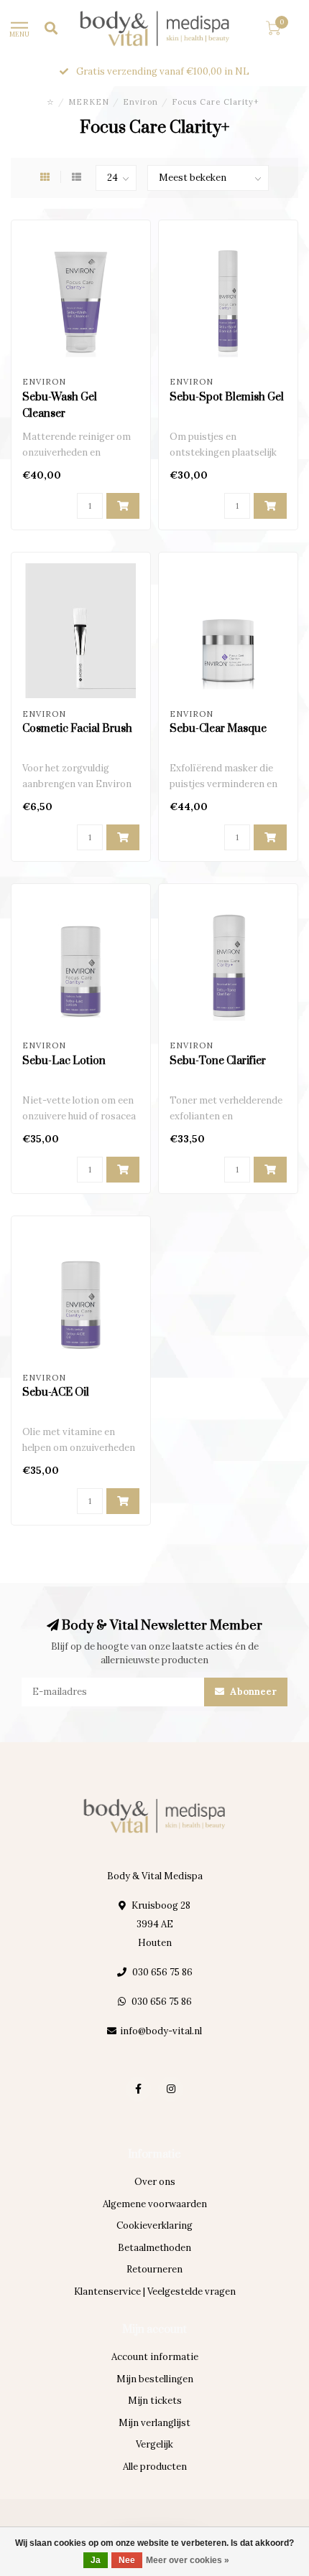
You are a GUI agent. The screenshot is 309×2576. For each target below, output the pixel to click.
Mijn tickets (155, 2401)
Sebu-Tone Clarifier (218, 1061)
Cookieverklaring (154, 2225)
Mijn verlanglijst (154, 2423)
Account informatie (155, 2357)
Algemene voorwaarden (155, 2204)
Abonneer (252, 1692)
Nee (127, 2560)
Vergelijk (154, 2444)
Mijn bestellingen (155, 2379)
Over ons (155, 2182)
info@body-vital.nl (161, 2031)
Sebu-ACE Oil (56, 1392)
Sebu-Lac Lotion (64, 1061)
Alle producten (155, 2467)
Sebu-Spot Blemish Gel (227, 397)
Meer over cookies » (188, 2560)
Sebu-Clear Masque (218, 729)
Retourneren (154, 2269)
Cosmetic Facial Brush (77, 729)
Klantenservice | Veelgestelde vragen (155, 2291)
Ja (96, 2560)
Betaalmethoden (154, 2248)
